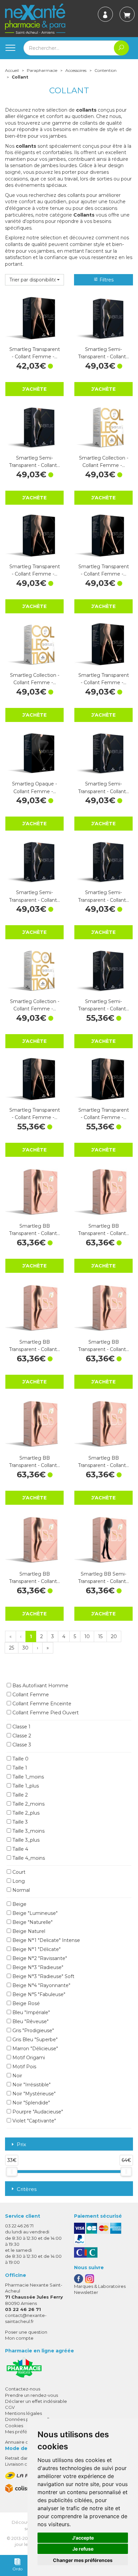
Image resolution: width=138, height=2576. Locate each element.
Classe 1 (21, 1727)
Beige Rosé (25, 2003)
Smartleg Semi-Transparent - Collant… (103, 353)
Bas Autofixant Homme (40, 1686)
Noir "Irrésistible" (31, 2085)
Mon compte (19, 2338)
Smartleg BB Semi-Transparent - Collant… (103, 1578)
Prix (21, 2145)
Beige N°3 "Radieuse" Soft (43, 1976)
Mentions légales (23, 2413)
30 (25, 1648)
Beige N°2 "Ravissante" (39, 1958)
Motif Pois (24, 2067)
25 (12, 1648)
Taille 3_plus (25, 1840)
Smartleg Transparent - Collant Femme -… (35, 353)
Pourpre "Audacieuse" (37, 2112)
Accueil (12, 70)
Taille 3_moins (28, 1831)
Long (18, 1881)
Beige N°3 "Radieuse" (37, 1967)
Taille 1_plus (25, 1786)
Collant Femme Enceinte (41, 1704)
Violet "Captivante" (33, 2121)
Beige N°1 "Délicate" (36, 1949)
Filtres (106, 280)
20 (114, 1636)
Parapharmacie (42, 70)
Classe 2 (21, 1736)
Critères (27, 2189)
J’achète (34, 389)
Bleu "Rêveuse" (30, 2021)
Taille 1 (19, 1768)
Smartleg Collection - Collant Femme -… (104, 462)
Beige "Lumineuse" (34, 1913)
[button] (34, 280)
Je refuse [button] (83, 2549)
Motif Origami (28, 2058)
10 (87, 1636)
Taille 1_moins (27, 1777)
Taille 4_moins (28, 1858)
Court (18, 1872)
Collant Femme (30, 1695)
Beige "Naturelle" (32, 1922)
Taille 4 (20, 1849)
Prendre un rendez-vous (31, 2395)
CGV (10, 2407)
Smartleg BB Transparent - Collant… (34, 1230)
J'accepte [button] (83, 2538)
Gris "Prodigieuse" (32, 2031)
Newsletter (86, 2292)
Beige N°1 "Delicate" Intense (46, 1940)
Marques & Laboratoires (100, 2286)
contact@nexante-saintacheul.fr (26, 2318)
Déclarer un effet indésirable (36, 2401)
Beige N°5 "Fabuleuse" (38, 1994)
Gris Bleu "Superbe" (34, 2040)
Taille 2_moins (28, 1804)
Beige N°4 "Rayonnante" (41, 1985)
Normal (20, 1890)
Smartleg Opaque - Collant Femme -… (34, 787)
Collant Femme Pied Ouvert (45, 1713)
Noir (17, 2076)
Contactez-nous (23, 2389)
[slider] (12, 2172)
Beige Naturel (28, 1931)
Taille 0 (20, 1759)
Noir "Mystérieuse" (33, 2094)
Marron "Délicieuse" (34, 2049)
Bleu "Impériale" (30, 2012)
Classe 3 (21, 1745)
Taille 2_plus (25, 1813)
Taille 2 (19, 1795)
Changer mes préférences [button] (83, 2560)
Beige (19, 1904)
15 (100, 1636)
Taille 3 (19, 1822)
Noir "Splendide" (30, 2103)
